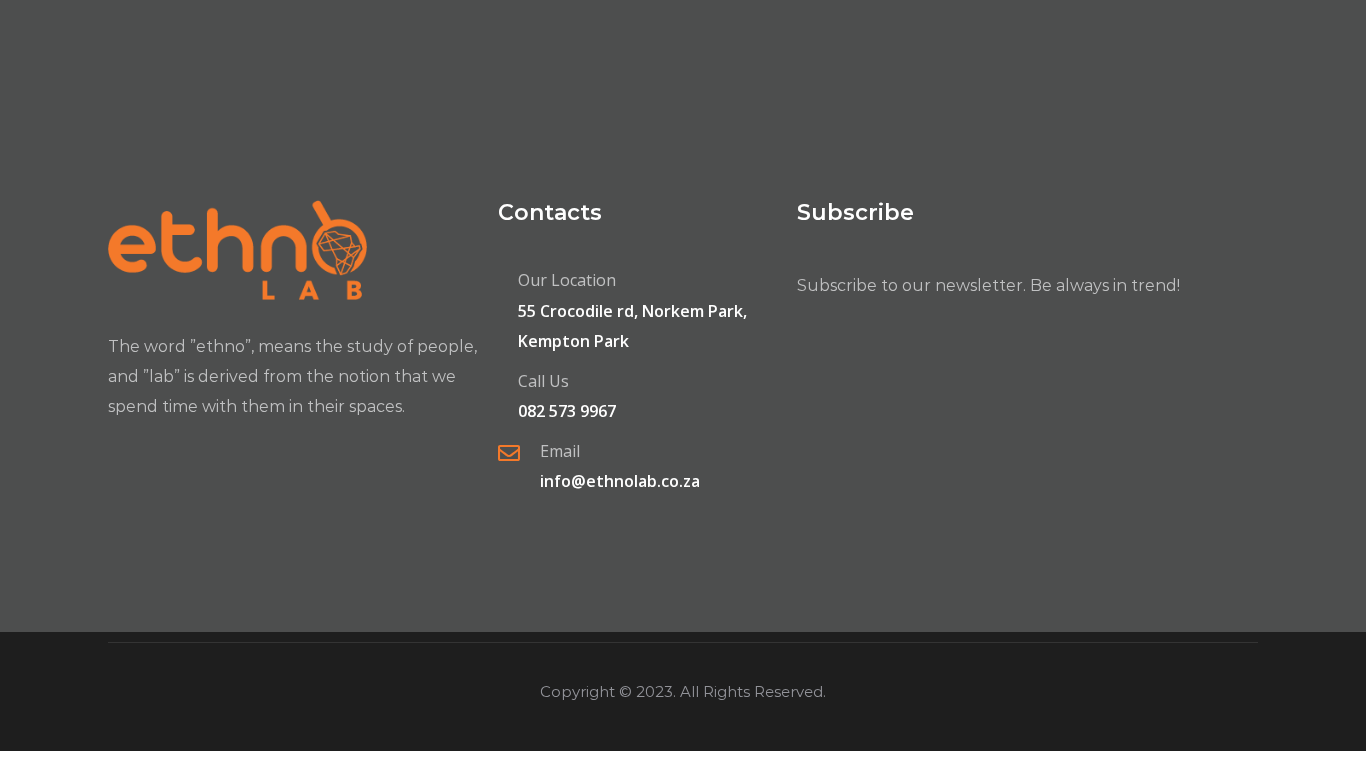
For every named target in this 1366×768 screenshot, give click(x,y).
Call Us (543, 381)
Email (560, 451)
